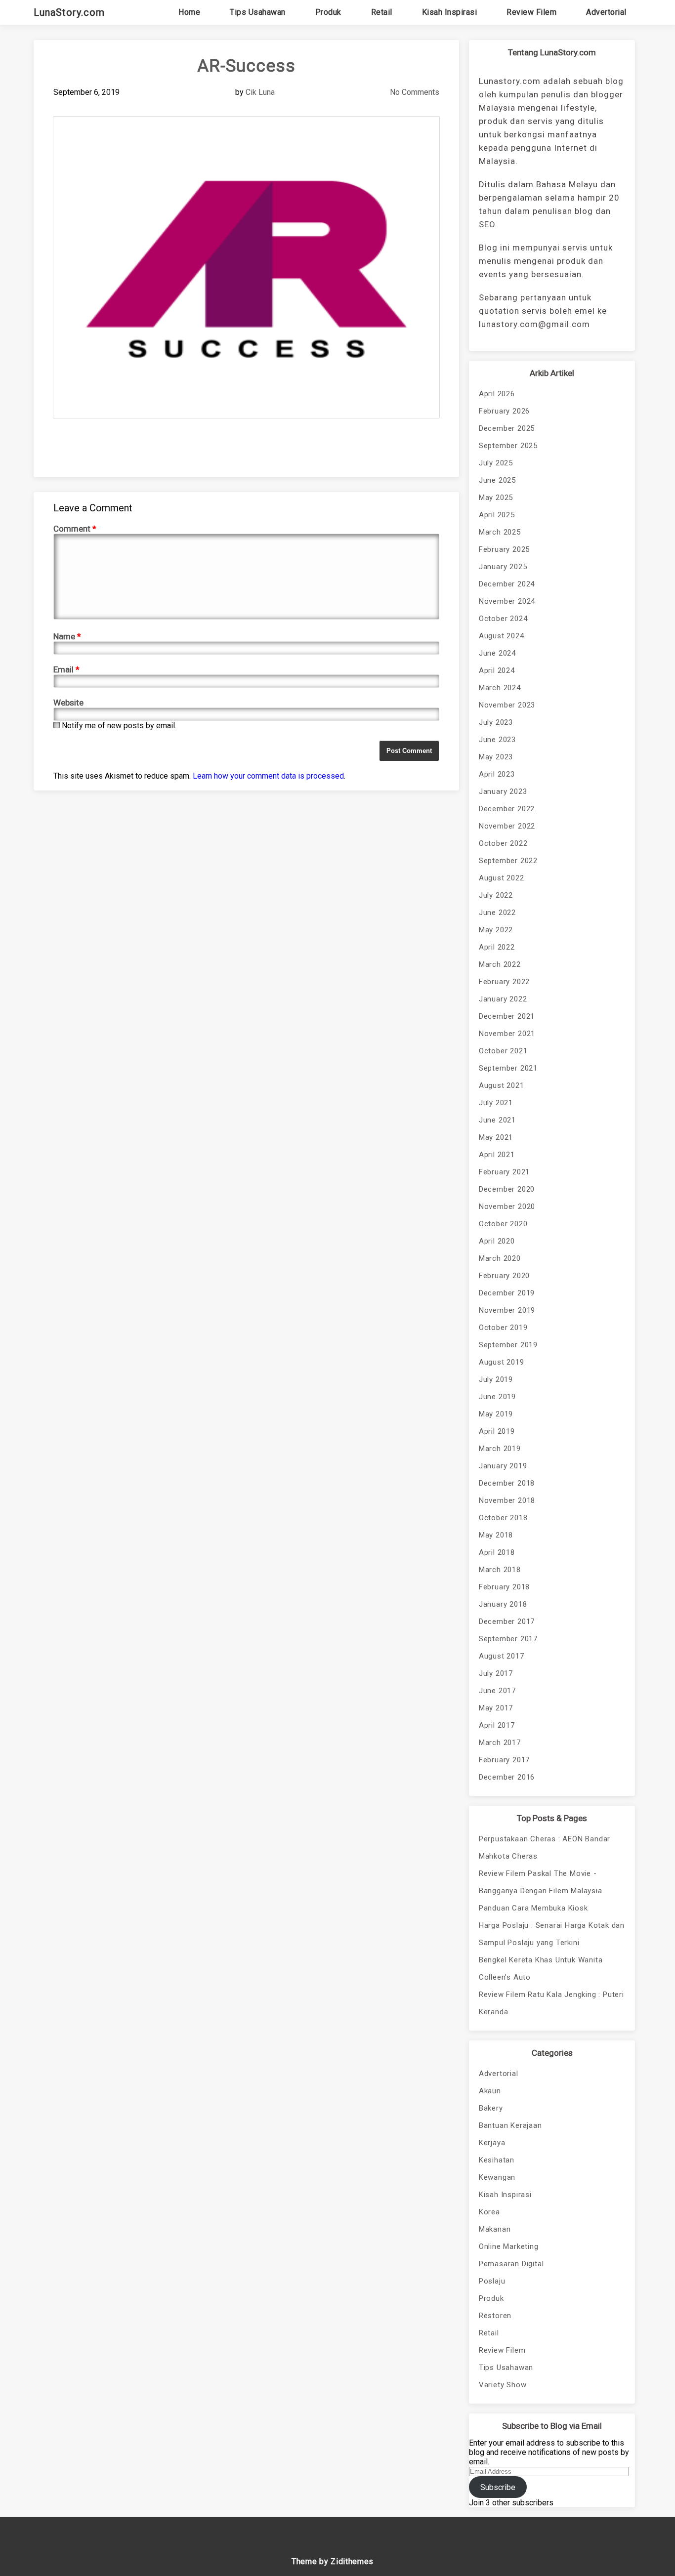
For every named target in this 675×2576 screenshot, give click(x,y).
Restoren (495, 2316)
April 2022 (497, 947)
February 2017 (504, 1760)
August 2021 (502, 1085)
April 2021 (497, 1155)
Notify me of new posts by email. (119, 726)
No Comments (415, 92)
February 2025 (504, 549)
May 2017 (496, 1708)
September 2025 (508, 446)
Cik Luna (260, 92)
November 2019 (507, 1310)
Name (67, 636)
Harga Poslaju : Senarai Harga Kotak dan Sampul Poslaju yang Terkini (552, 1934)
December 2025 (507, 428)
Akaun (490, 2091)
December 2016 (507, 1777)
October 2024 (503, 619)
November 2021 (507, 1034)
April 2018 (497, 1552)
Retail (382, 12)
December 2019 (507, 1293)
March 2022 (500, 964)
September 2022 (508, 861)
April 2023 (497, 774)
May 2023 (496, 757)
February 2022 (504, 982)
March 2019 (500, 1449)
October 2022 (503, 843)
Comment (75, 529)
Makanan (495, 2229)
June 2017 (497, 1691)
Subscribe (498, 2487)
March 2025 (500, 532)
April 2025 (497, 515)
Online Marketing (509, 2246)
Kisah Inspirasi (450, 12)
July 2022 (496, 895)
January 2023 (503, 791)
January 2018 (503, 1604)
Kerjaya (492, 2143)
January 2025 (503, 567)
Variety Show (503, 2385)
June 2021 (497, 1120)
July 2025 (496, 463)
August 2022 (502, 878)
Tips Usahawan (258, 12)
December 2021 (507, 1016)
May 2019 (496, 1414)
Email (66, 669)
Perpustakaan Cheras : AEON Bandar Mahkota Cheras (545, 1848)
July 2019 (496, 1379)
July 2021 (496, 1103)
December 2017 (507, 1621)
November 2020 (507, 1206)
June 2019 (497, 1397)
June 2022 (497, 913)
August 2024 (502, 636)
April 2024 (497, 670)
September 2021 (508, 1068)
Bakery (491, 2108)
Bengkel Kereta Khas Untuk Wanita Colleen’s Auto (541, 1969)
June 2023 (497, 740)
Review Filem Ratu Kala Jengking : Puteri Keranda (551, 2003)
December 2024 (507, 584)
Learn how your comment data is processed (268, 776)
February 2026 (504, 411)
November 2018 (507, 1500)
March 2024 (500, 688)
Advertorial (606, 12)
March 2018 (500, 1570)
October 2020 (503, 1224)
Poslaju (492, 2281)
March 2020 (500, 1258)
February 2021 (504, 1172)
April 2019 (497, 1431)
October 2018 (503, 1518)
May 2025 (496, 498)
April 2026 (497, 394)
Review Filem (531, 12)
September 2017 (508, 1639)
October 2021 (503, 1051)
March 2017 (500, 1743)
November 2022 (507, 826)
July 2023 (496, 722)
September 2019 (508, 1345)
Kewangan (497, 2177)
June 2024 (497, 653)
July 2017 (496, 1673)
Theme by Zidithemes (333, 2561)
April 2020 (497, 1241)
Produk (328, 12)
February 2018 (504, 1587)
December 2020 (507, 1189)
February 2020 (504, 1276)
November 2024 (507, 601)
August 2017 (502, 1656)
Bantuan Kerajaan (510, 2125)
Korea (489, 2212)
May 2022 (496, 930)
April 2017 (497, 1725)
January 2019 (503, 1466)
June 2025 (497, 480)
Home (189, 12)
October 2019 (503, 1328)
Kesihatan (497, 2160)
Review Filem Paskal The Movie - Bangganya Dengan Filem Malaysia (541, 1882)
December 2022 (507, 809)
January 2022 (503, 999)
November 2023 (507, 705)
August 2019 (502, 1362)
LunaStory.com (69, 12)
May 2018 (496, 1535)
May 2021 (496, 1137)
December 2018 (507, 1483)
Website (68, 703)
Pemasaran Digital (511, 2264)
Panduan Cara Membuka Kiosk (533, 1908)
